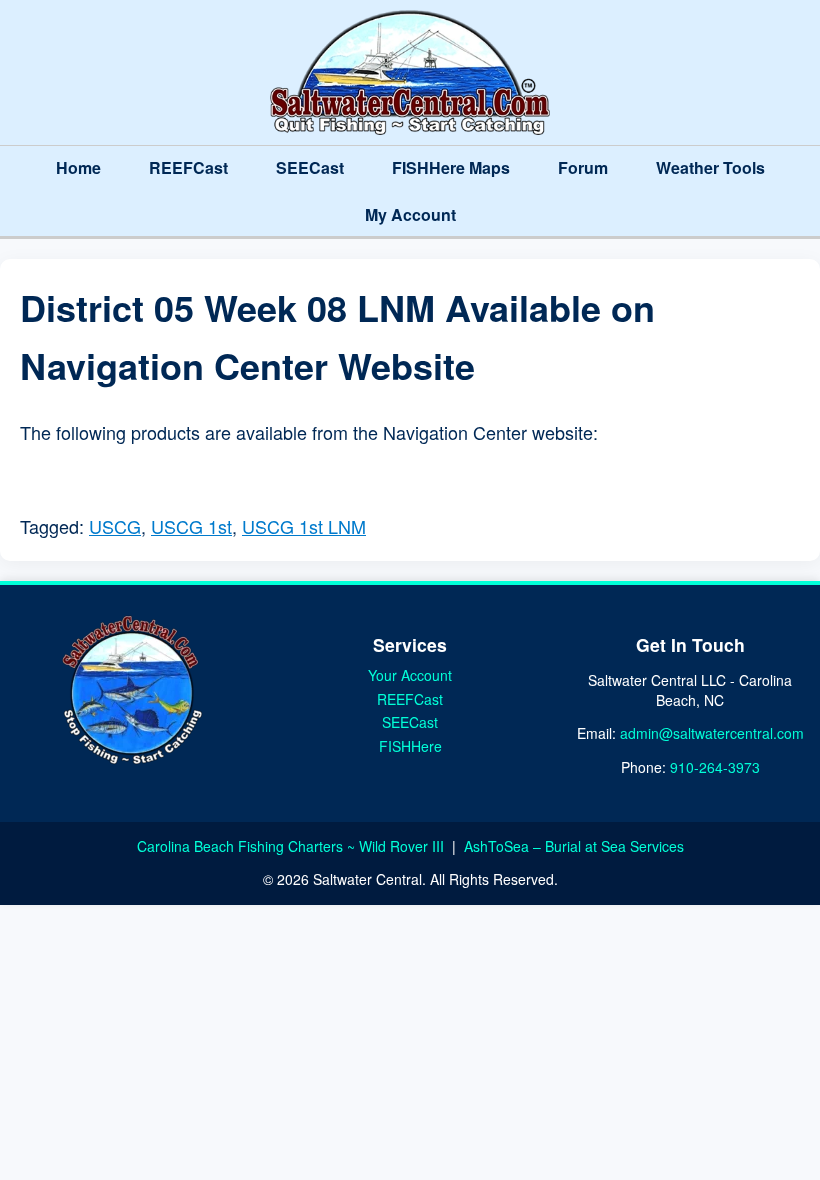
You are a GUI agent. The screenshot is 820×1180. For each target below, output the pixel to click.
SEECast (310, 167)
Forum (583, 167)
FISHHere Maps (451, 167)
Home (78, 167)
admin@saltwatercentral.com (712, 733)
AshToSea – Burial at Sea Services (574, 846)
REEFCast (188, 167)
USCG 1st (191, 526)
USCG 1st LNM (304, 526)
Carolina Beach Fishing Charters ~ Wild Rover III (292, 846)
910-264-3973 (715, 767)
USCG (115, 526)
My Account (410, 214)
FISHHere (410, 746)
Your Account (410, 675)
